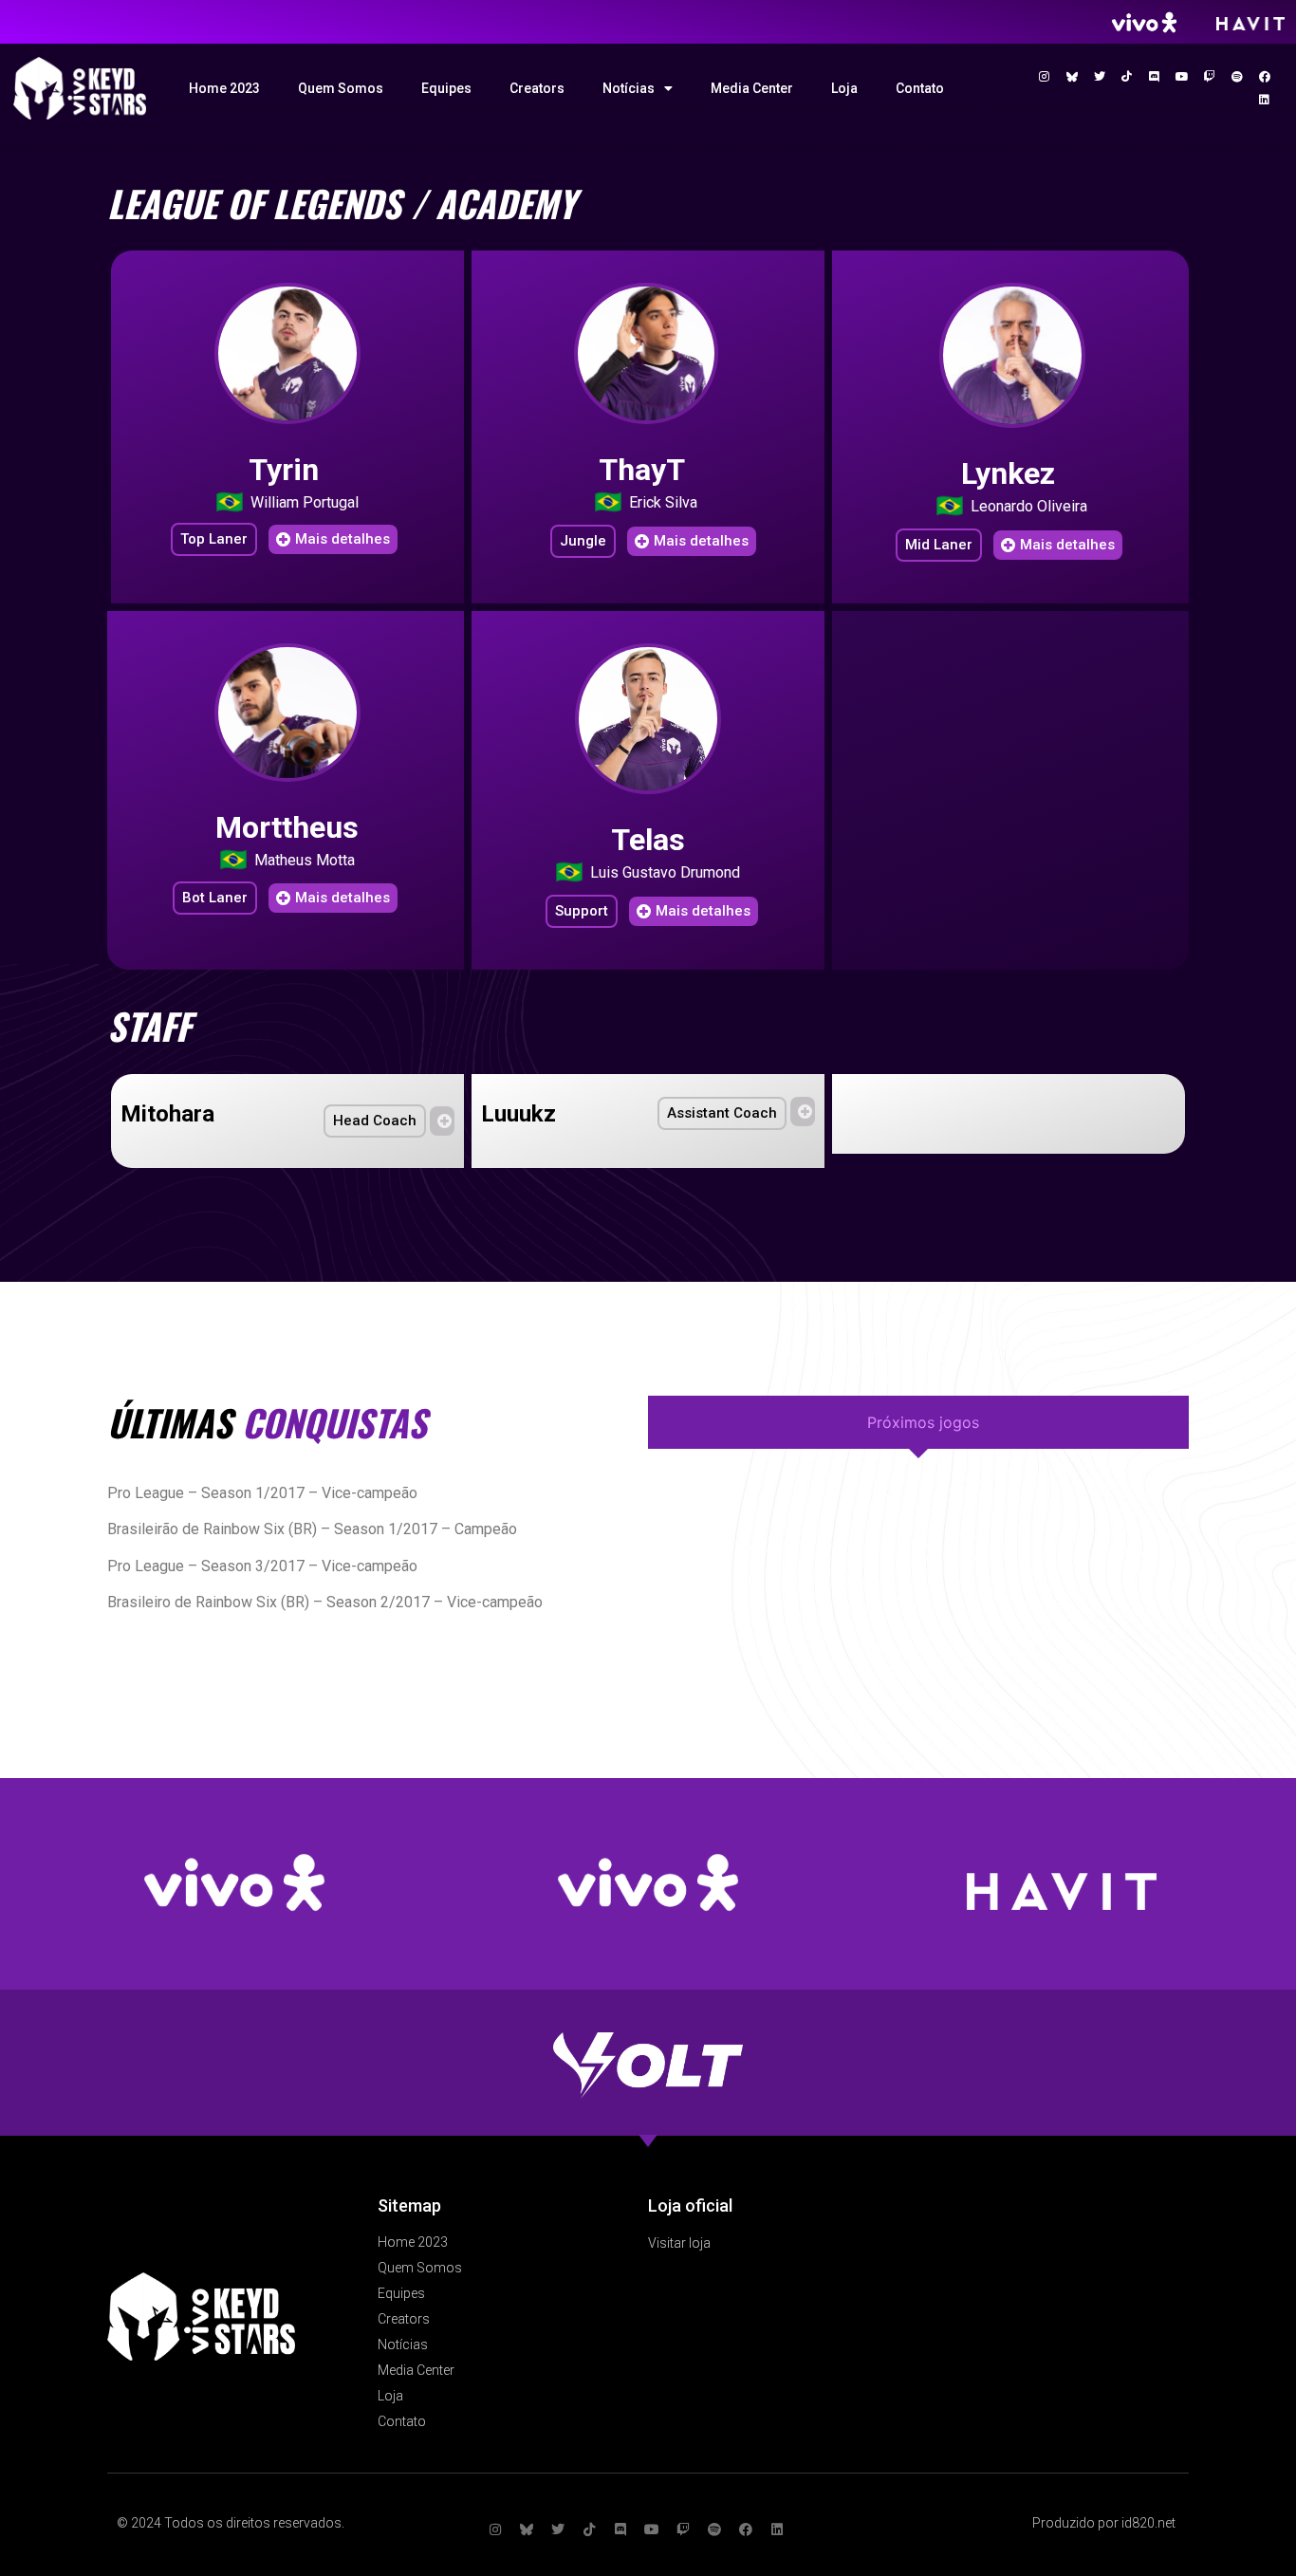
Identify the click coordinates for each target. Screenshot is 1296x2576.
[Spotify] (1237, 77)
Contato (920, 88)
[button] (214, 539)
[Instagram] (1045, 77)
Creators (537, 88)
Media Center (752, 88)
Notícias (629, 88)
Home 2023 (224, 88)
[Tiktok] (1127, 77)
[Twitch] (1210, 77)
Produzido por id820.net (1104, 2523)
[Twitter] (1100, 77)
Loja (844, 88)
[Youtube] (1182, 77)
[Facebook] (1265, 77)
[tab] (918, 1422)
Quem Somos (341, 88)
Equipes (446, 88)
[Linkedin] (1265, 100)
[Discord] (1155, 77)
